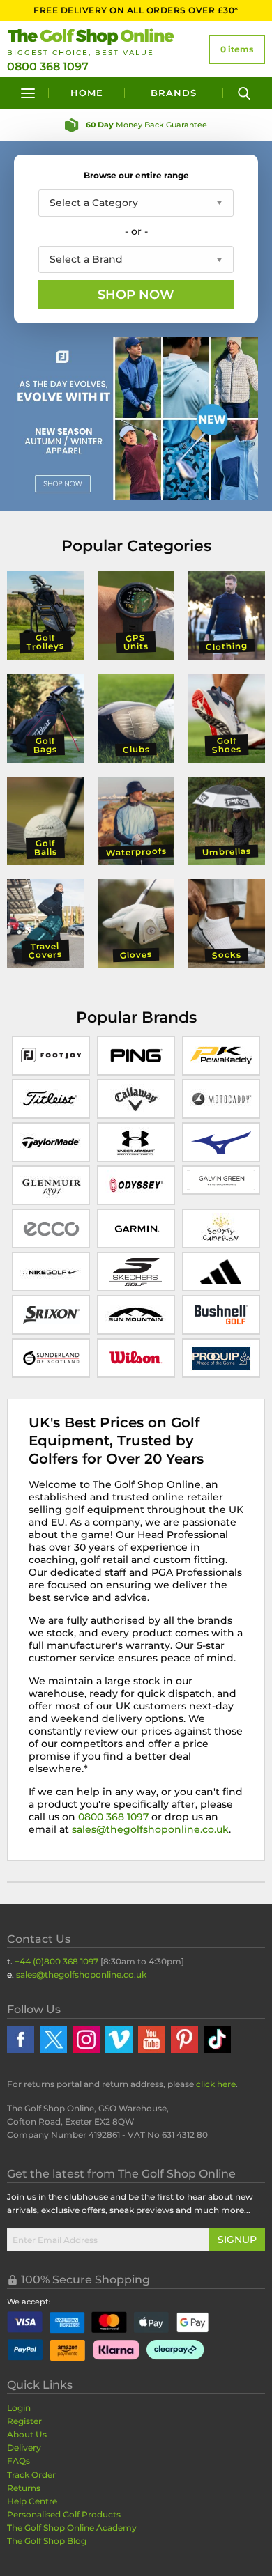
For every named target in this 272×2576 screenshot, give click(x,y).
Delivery (24, 2447)
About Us (27, 2434)
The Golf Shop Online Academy (72, 2528)
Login (19, 2408)
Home (87, 93)
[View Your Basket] (237, 49)
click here (216, 2084)
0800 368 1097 (48, 67)
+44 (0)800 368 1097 (56, 1961)
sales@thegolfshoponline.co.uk (150, 1829)
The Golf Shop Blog (47, 2541)
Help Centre (32, 2501)
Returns (24, 2488)
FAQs (18, 2461)
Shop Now (136, 295)
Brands (174, 93)
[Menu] (28, 93)
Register (24, 2421)
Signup (237, 2240)
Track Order (31, 2475)
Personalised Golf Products (64, 2514)
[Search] (244, 93)
